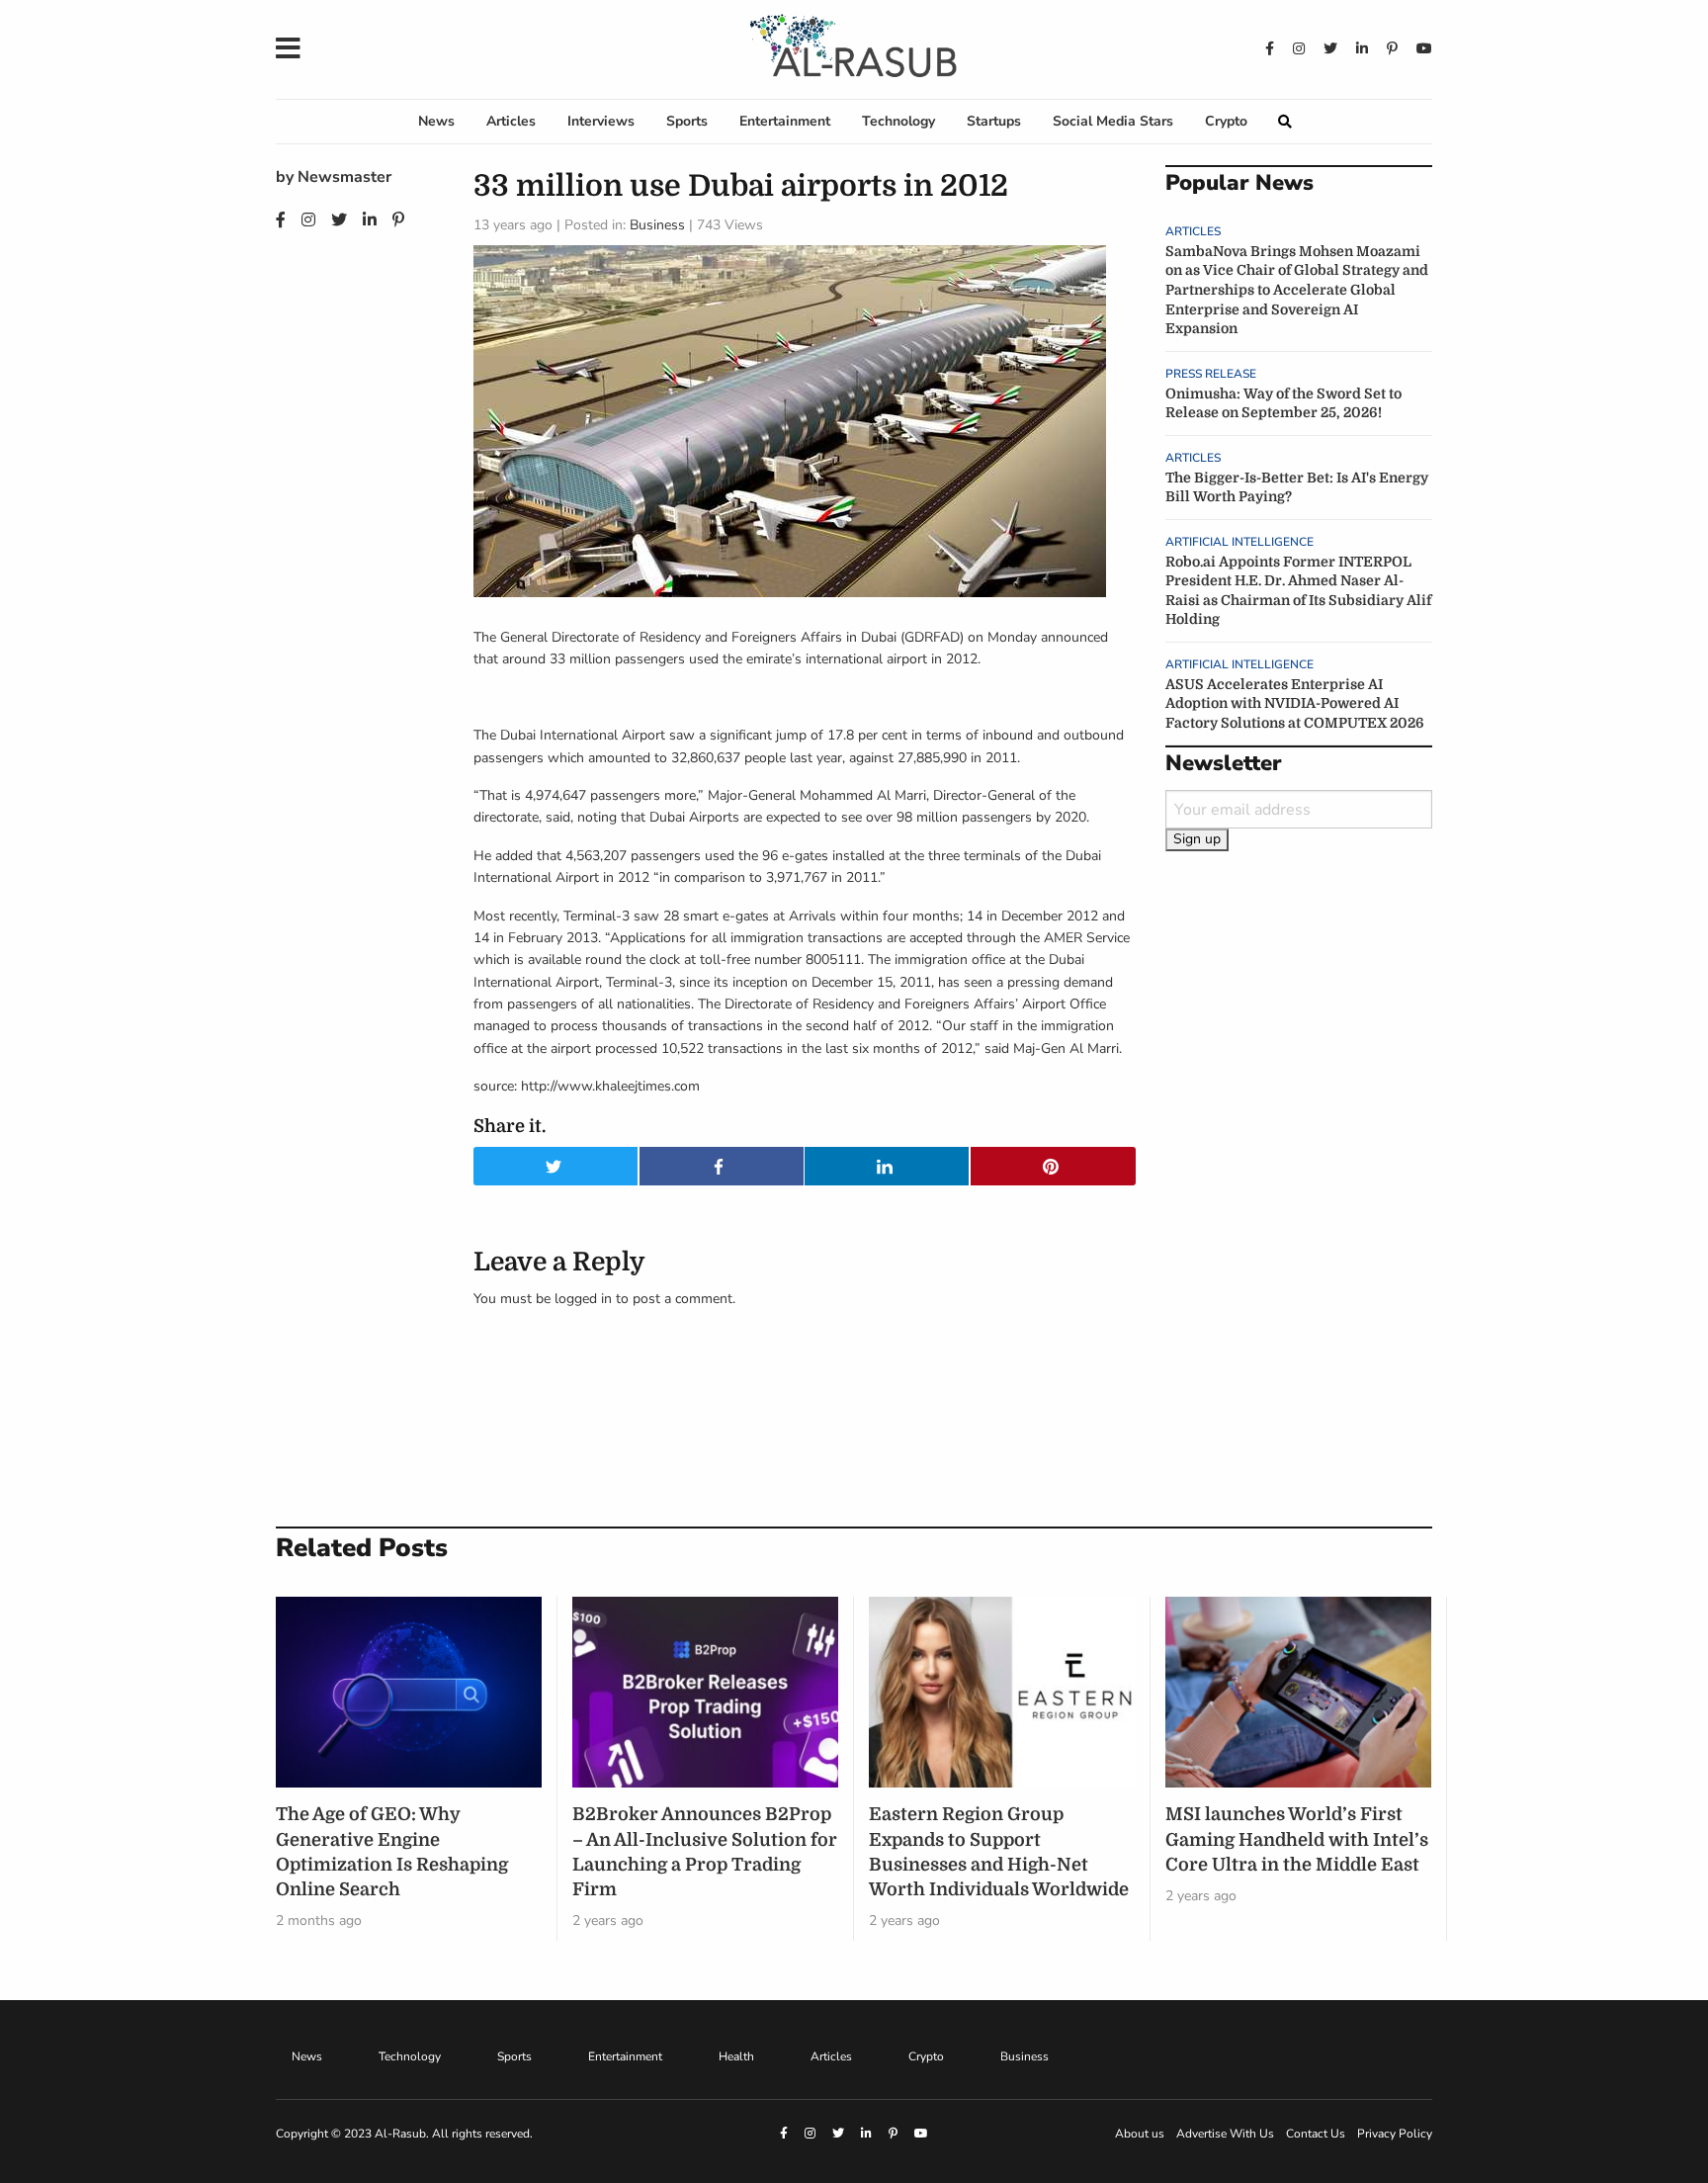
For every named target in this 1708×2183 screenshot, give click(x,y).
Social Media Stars (1113, 121)
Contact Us (1316, 2134)
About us (1140, 2134)
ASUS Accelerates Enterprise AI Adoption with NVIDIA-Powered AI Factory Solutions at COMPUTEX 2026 (1295, 703)
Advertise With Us (1225, 2134)
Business (657, 225)
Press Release (1211, 374)
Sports (687, 121)
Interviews (601, 121)
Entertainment (785, 121)
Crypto (1226, 121)
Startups (994, 121)
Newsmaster (344, 177)
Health (736, 2056)
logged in (583, 1299)
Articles (511, 121)
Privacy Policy (1395, 2134)
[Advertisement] (1299, 1191)
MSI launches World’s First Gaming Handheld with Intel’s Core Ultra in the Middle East (1297, 1839)
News (436, 121)
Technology (898, 121)
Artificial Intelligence (1239, 542)
